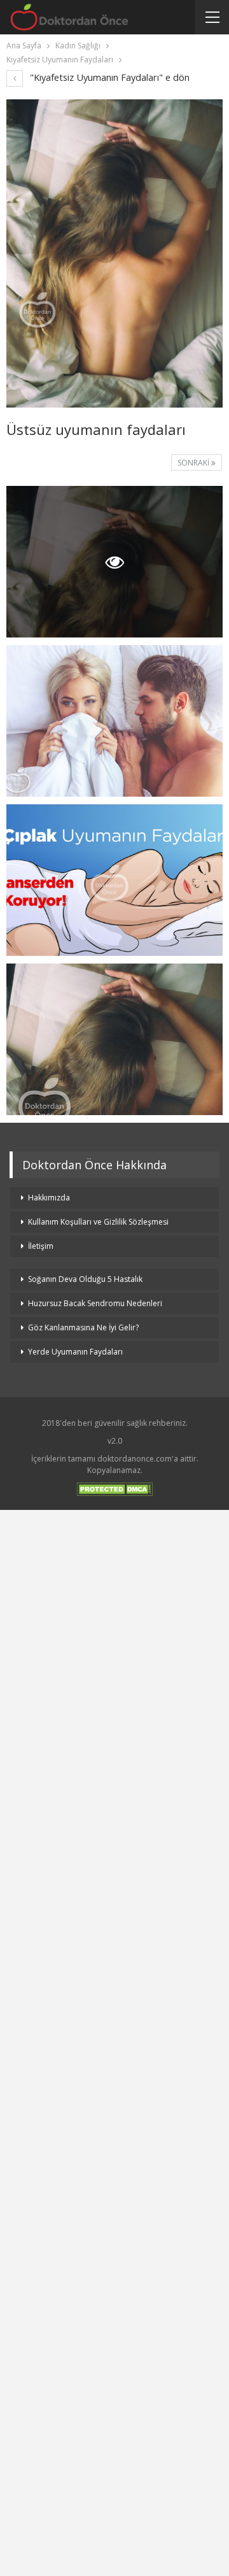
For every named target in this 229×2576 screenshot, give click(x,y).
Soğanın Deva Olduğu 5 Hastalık (85, 1279)
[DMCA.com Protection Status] (114, 1489)
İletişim (41, 1246)
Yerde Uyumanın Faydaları (75, 1352)
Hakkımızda (49, 1198)
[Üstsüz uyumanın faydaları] (114, 721)
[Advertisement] (114, 2040)
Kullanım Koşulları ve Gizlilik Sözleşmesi (98, 1222)
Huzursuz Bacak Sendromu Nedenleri (95, 1303)
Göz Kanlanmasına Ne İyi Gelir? (83, 1327)
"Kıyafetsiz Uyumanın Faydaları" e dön (108, 77)
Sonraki (194, 463)
